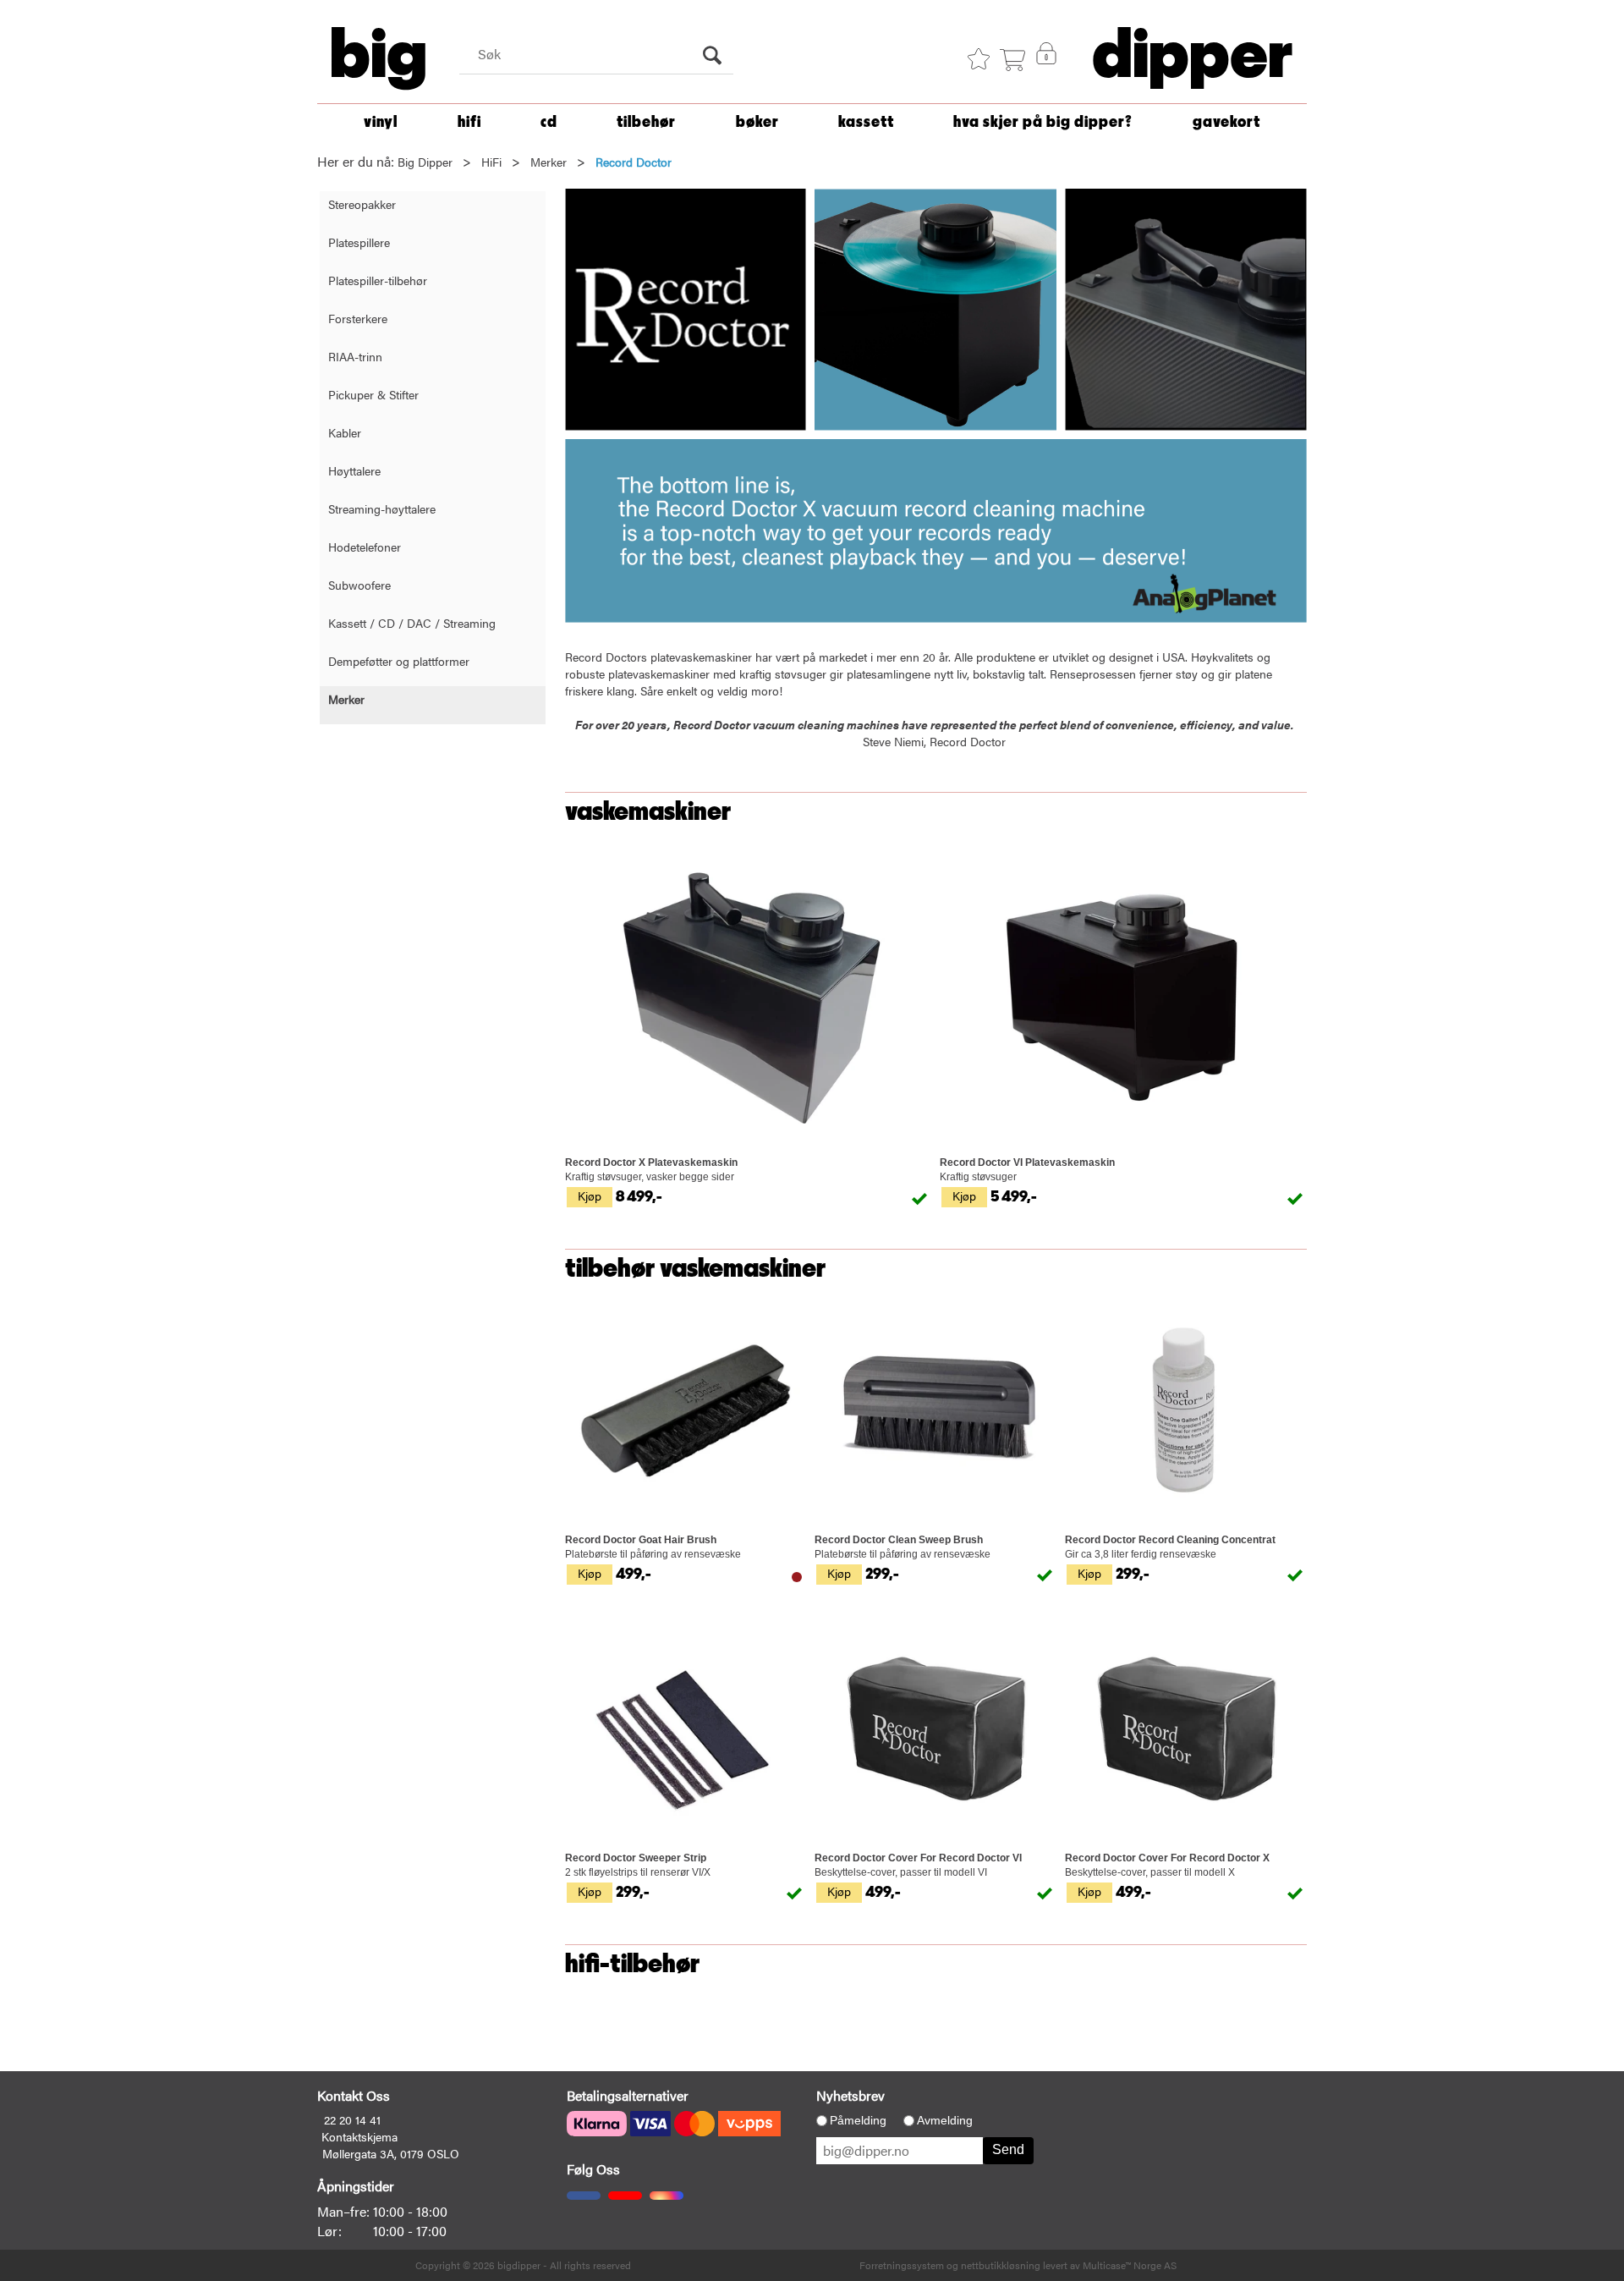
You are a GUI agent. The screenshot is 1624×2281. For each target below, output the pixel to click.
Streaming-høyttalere (382, 508)
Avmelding (945, 2120)
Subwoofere (359, 585)
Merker (549, 162)
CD (549, 122)
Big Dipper (425, 162)
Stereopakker (362, 204)
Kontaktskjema (359, 2136)
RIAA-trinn (355, 356)
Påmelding (858, 2120)
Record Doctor (634, 162)
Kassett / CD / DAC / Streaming (412, 623)
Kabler (345, 432)
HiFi (469, 122)
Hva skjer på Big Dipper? (1043, 122)
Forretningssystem (902, 2265)
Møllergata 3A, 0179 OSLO (391, 2153)
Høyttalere (354, 470)
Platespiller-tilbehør (378, 280)
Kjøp (590, 1195)
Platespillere (359, 242)
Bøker (757, 122)
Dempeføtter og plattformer (399, 661)
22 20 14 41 (352, 2119)
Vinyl (381, 122)
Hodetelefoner (365, 547)
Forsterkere (358, 318)
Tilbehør (646, 122)
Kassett (866, 122)
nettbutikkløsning (1001, 2265)
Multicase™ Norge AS (1130, 2265)
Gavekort (1226, 122)
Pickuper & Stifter (373, 394)
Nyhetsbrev (850, 2095)
